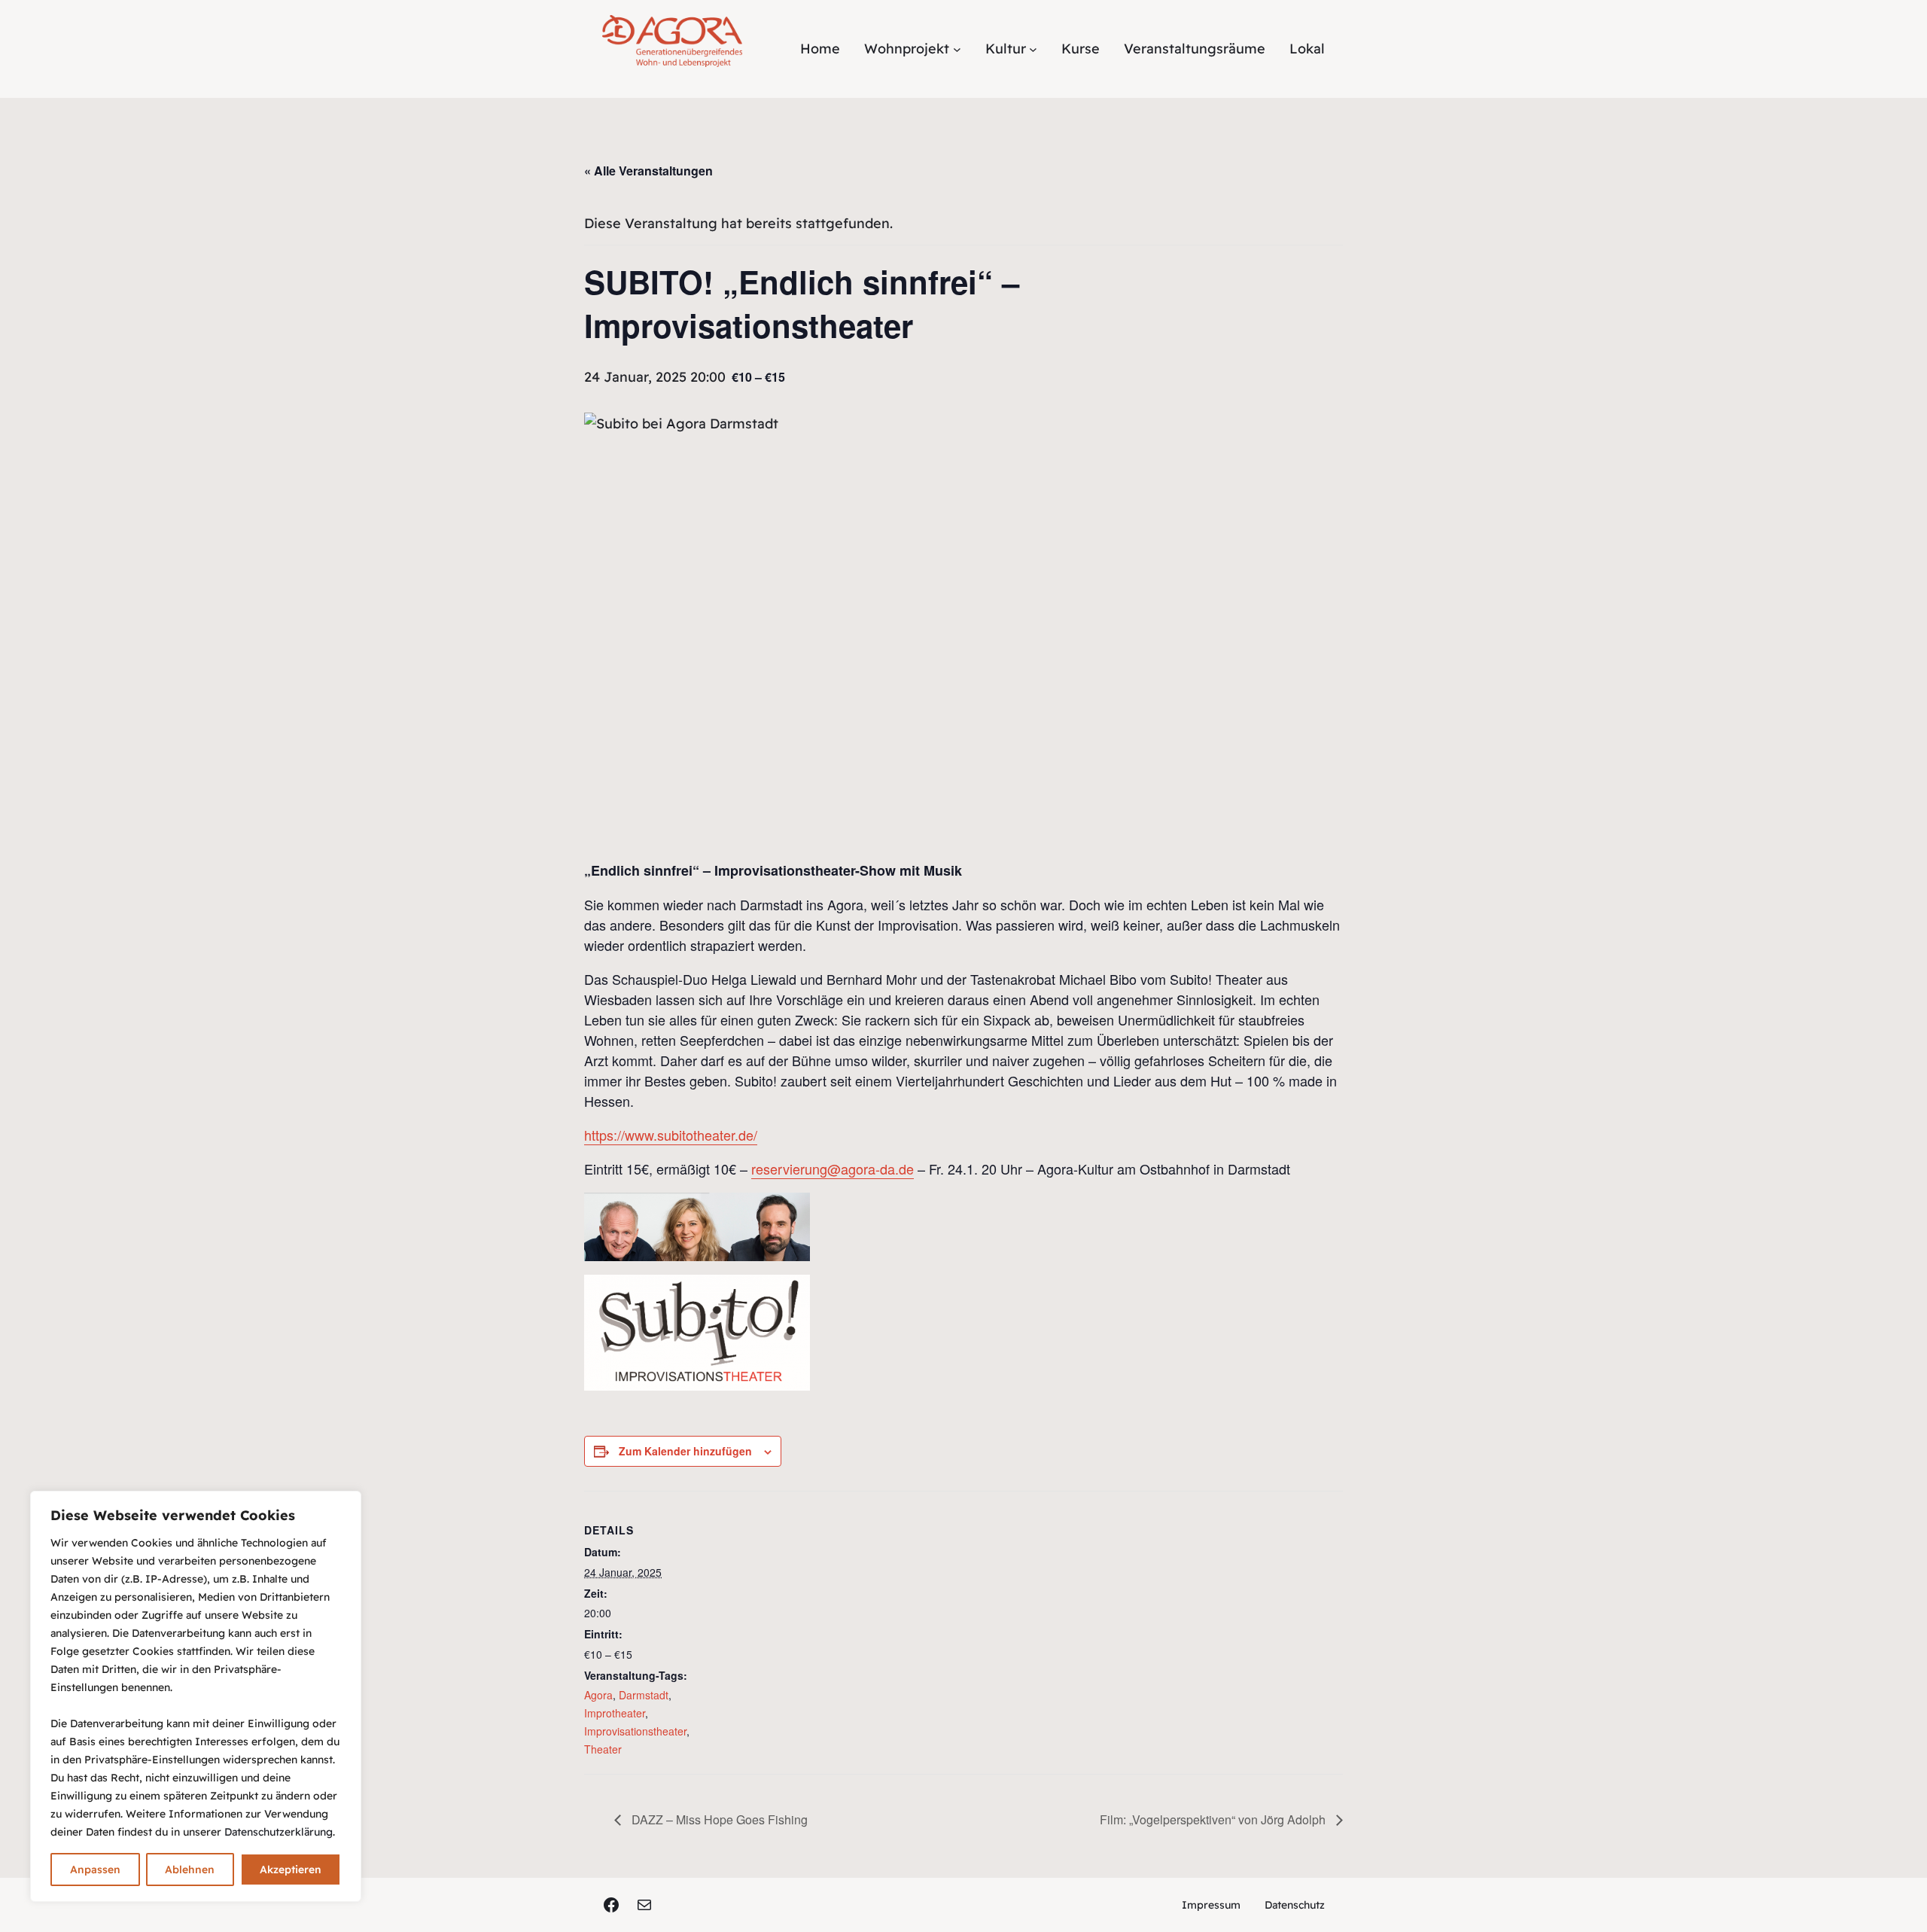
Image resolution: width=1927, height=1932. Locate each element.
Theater (603, 1749)
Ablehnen (190, 1870)
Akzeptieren (291, 1870)
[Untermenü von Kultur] (1033, 49)
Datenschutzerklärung (279, 1832)
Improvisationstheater (635, 1731)
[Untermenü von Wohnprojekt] (957, 49)
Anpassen (95, 1870)
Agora (598, 1695)
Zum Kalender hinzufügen (685, 1451)
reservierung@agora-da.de (833, 1169)
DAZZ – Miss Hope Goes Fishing (718, 1819)
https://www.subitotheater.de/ (671, 1135)
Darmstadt (644, 1695)
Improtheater (615, 1713)
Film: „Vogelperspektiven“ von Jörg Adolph (1214, 1819)
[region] (196, 1696)
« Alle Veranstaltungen (648, 171)
